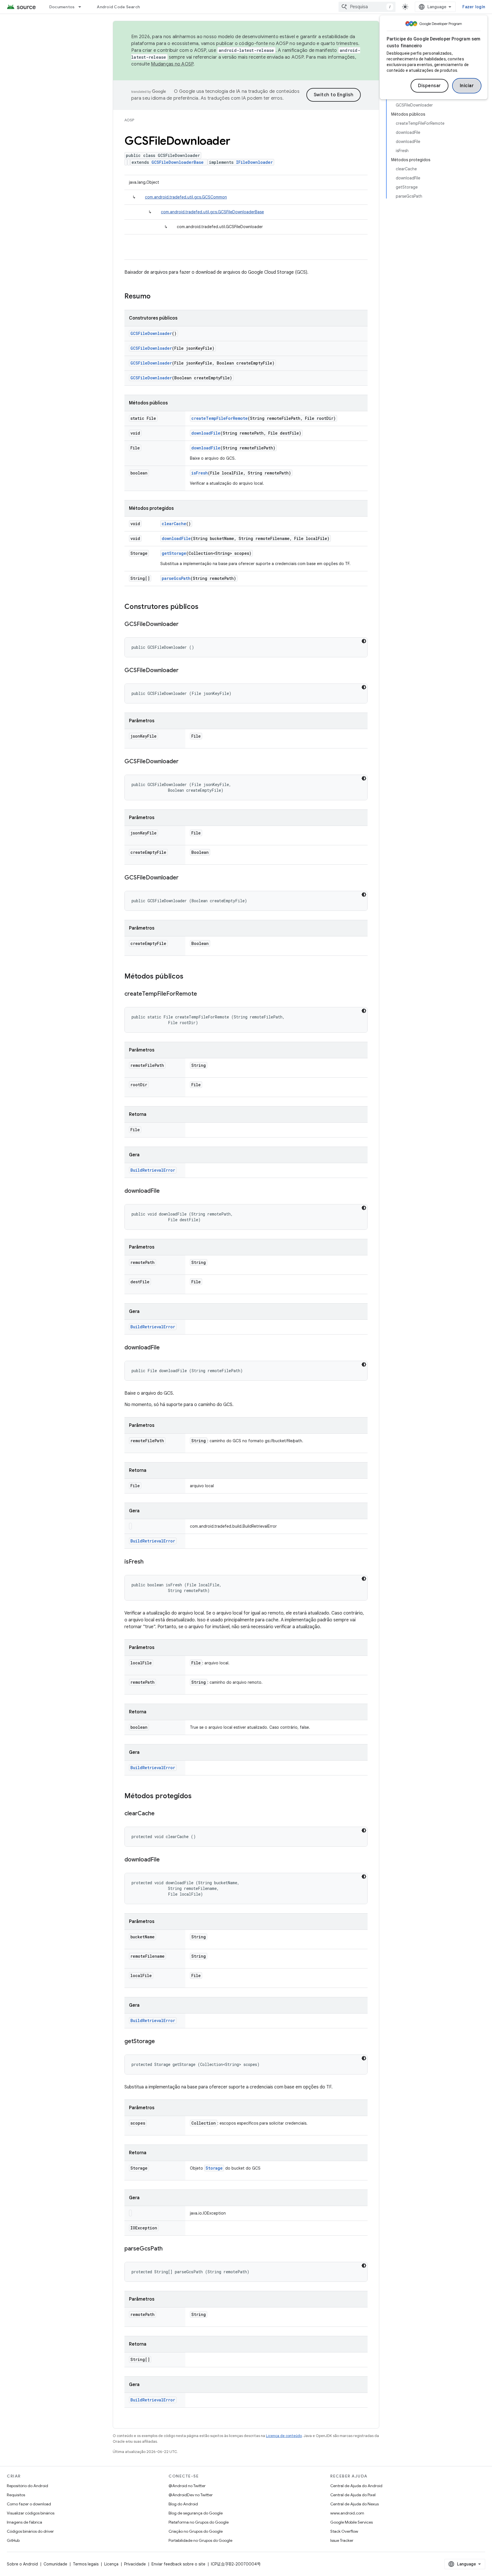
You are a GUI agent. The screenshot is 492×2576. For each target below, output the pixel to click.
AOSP (129, 120)
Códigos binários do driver (30, 2531)
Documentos (62, 7)
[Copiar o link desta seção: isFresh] (149, 1562)
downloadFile (206, 433)
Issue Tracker (342, 2540)
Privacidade (135, 2564)
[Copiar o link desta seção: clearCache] (160, 1814)
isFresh (200, 473)
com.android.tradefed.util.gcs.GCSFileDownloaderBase (212, 212)
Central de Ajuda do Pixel (353, 2495)
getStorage (174, 553)
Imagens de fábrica (24, 2522)
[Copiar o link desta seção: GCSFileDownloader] (184, 625)
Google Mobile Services (351, 2522)
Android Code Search (118, 7)
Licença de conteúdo (284, 2436)
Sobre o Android (22, 2564)
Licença (111, 2564)
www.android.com (347, 2513)
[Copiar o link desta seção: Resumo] (156, 297)
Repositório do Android (27, 2486)
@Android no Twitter (187, 2486)
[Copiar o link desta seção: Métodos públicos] (189, 977)
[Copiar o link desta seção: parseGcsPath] (168, 2249)
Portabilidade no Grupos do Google (200, 2540)
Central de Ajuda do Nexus (354, 2504)
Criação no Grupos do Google (196, 2531)
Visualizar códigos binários (31, 2513)
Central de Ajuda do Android (356, 2486)
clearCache (174, 524)
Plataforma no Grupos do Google (199, 2522)
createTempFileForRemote (220, 418)
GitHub (13, 2540)
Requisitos (16, 2495)
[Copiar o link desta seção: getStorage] (161, 2042)
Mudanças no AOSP (172, 64)
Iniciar (467, 86)
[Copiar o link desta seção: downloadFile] (165, 1191)
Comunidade (55, 2564)
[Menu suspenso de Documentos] (82, 7)
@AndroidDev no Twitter (191, 2495)
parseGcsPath (176, 578)
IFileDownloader (254, 162)
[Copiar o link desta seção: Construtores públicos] (204, 607)
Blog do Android (183, 2504)
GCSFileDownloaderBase (178, 162)
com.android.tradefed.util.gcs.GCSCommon (186, 197)
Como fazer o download (29, 2504)
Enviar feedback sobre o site (178, 2564)
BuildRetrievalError (153, 1170)
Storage (214, 2168)
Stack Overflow (344, 2531)
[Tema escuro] (364, 641)
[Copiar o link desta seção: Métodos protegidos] (197, 1797)
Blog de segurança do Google (196, 2513)
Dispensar (430, 86)
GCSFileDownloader (151, 333)
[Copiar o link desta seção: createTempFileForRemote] (203, 994)
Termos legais (86, 2564)
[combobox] (367, 7)
